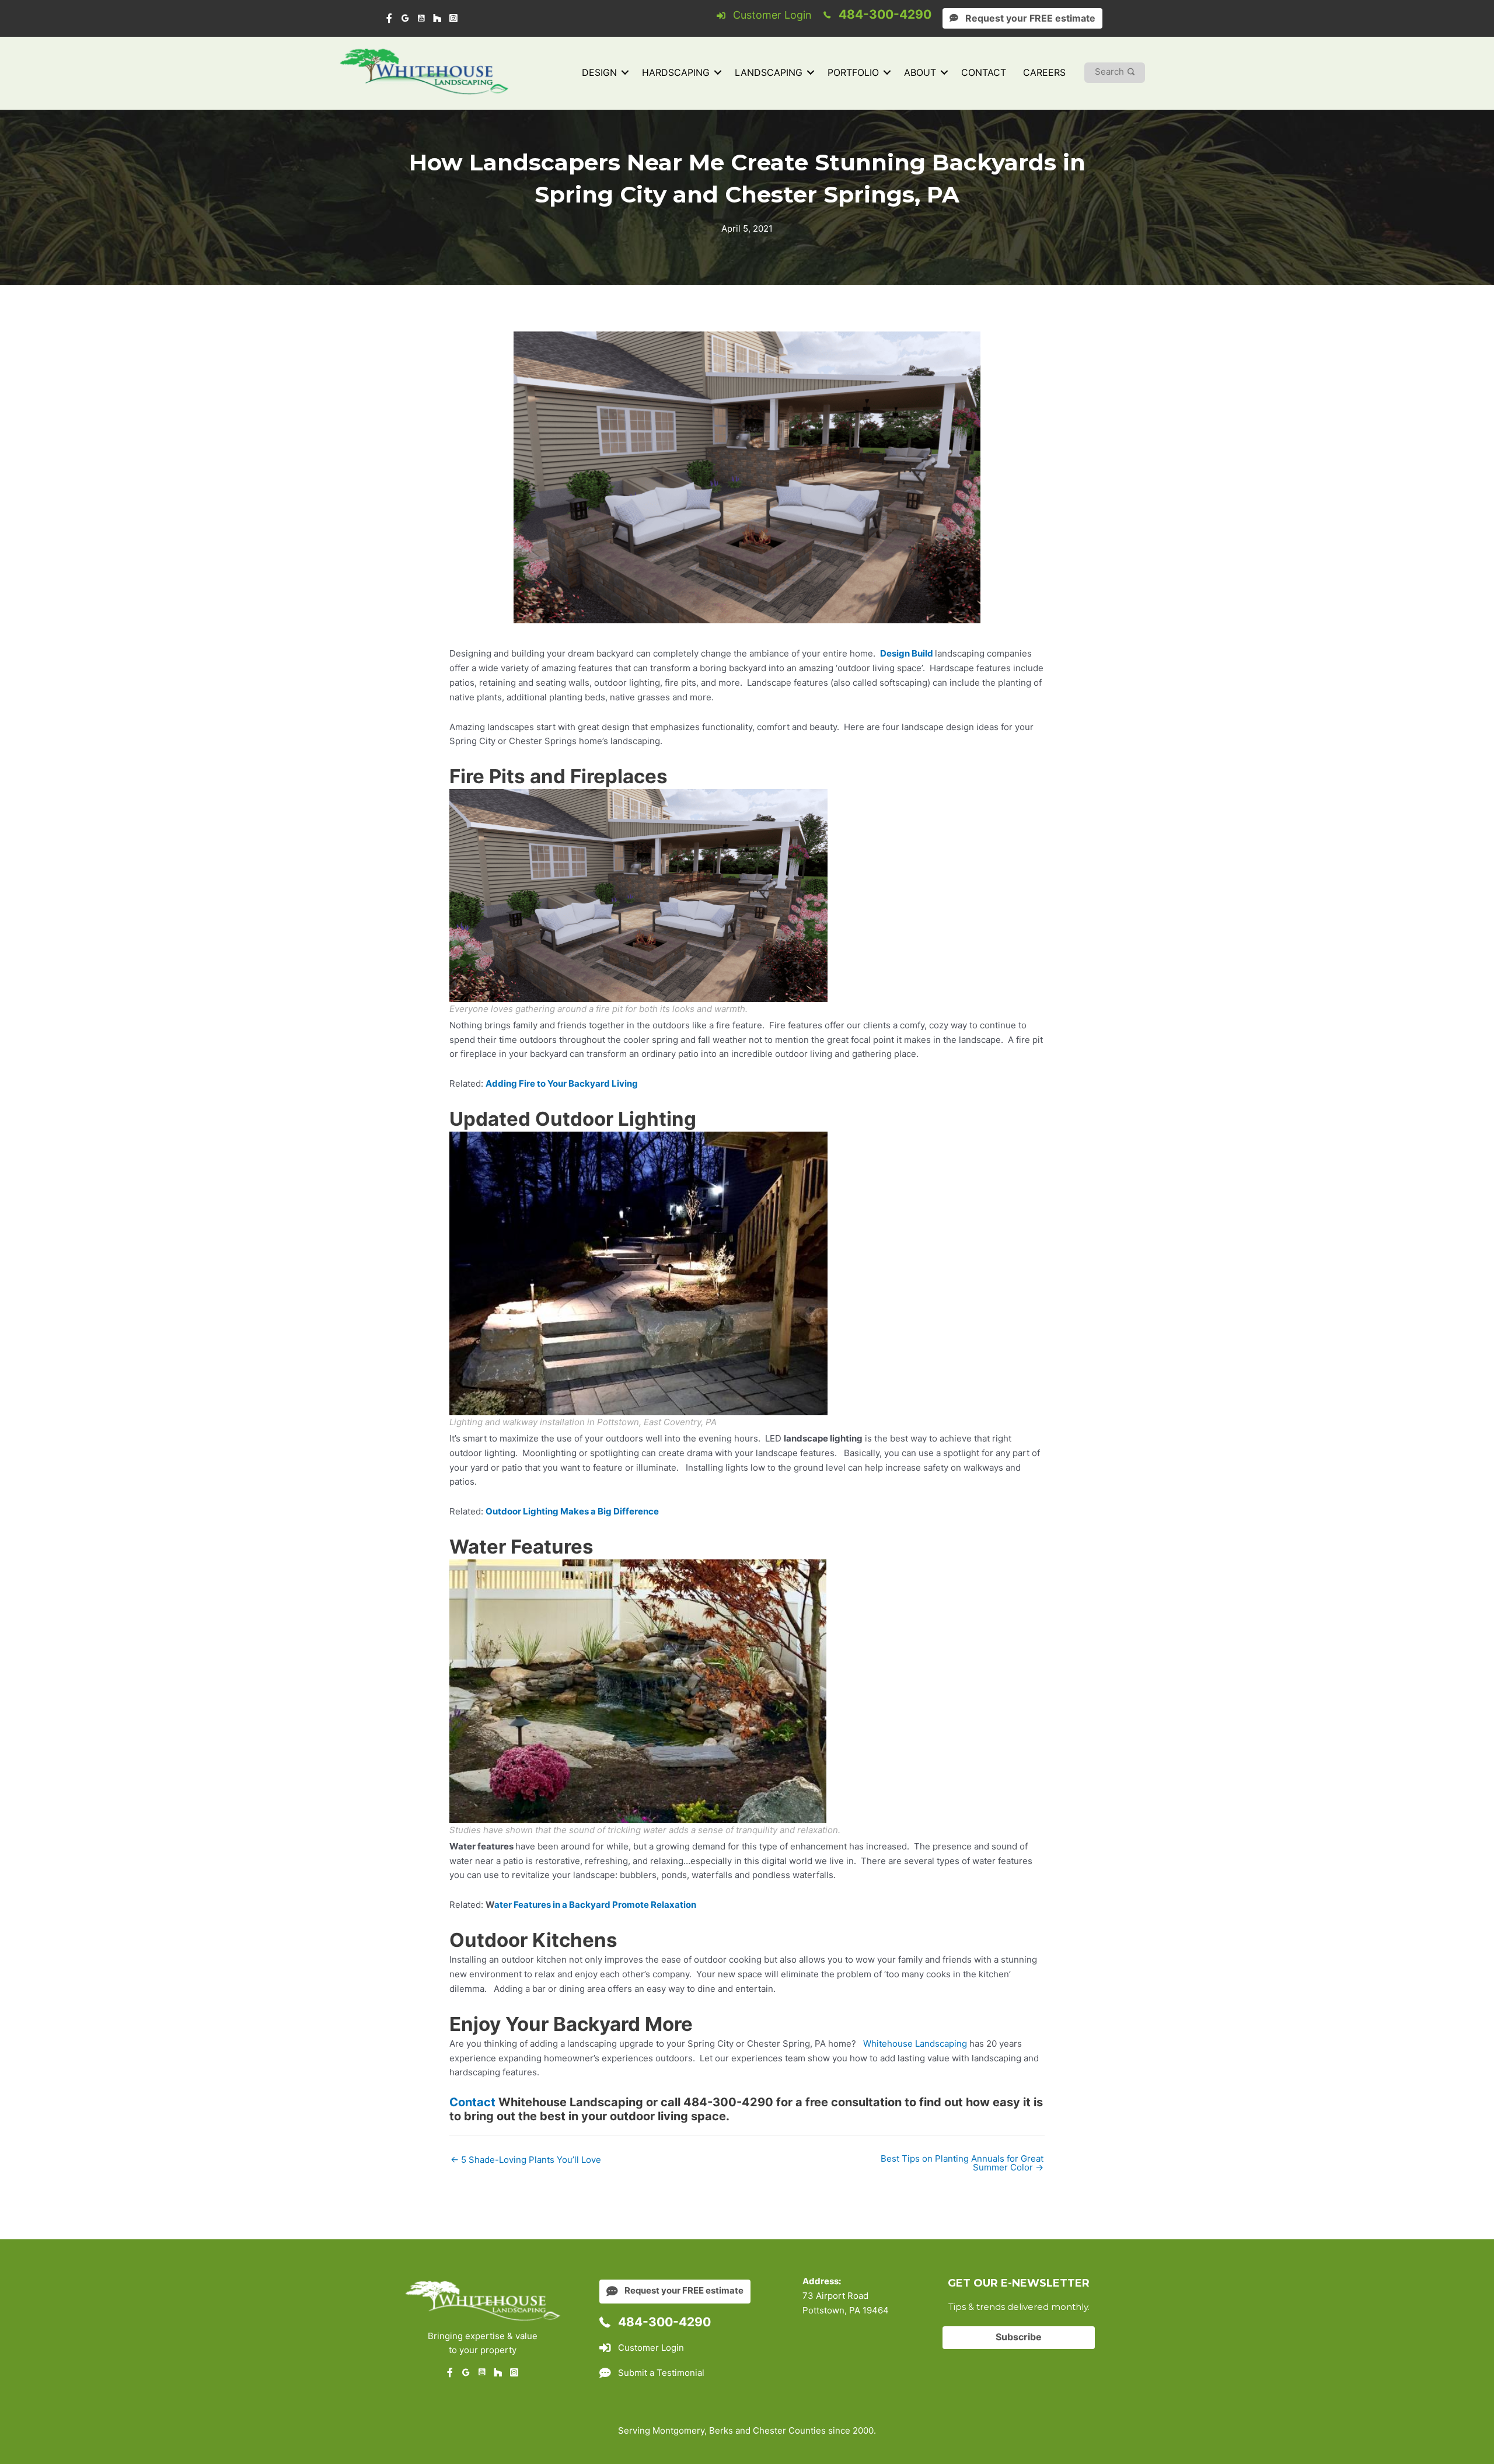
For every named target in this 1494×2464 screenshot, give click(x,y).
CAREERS (1044, 72)
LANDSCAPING (769, 72)
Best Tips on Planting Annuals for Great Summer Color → (962, 2163)
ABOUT (920, 72)
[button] (625, 73)
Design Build (907, 653)
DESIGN (599, 72)
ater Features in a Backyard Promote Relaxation (596, 1905)
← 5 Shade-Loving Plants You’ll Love (526, 2160)
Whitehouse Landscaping (915, 2044)
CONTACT (984, 72)
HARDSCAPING (676, 72)
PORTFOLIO (853, 72)
